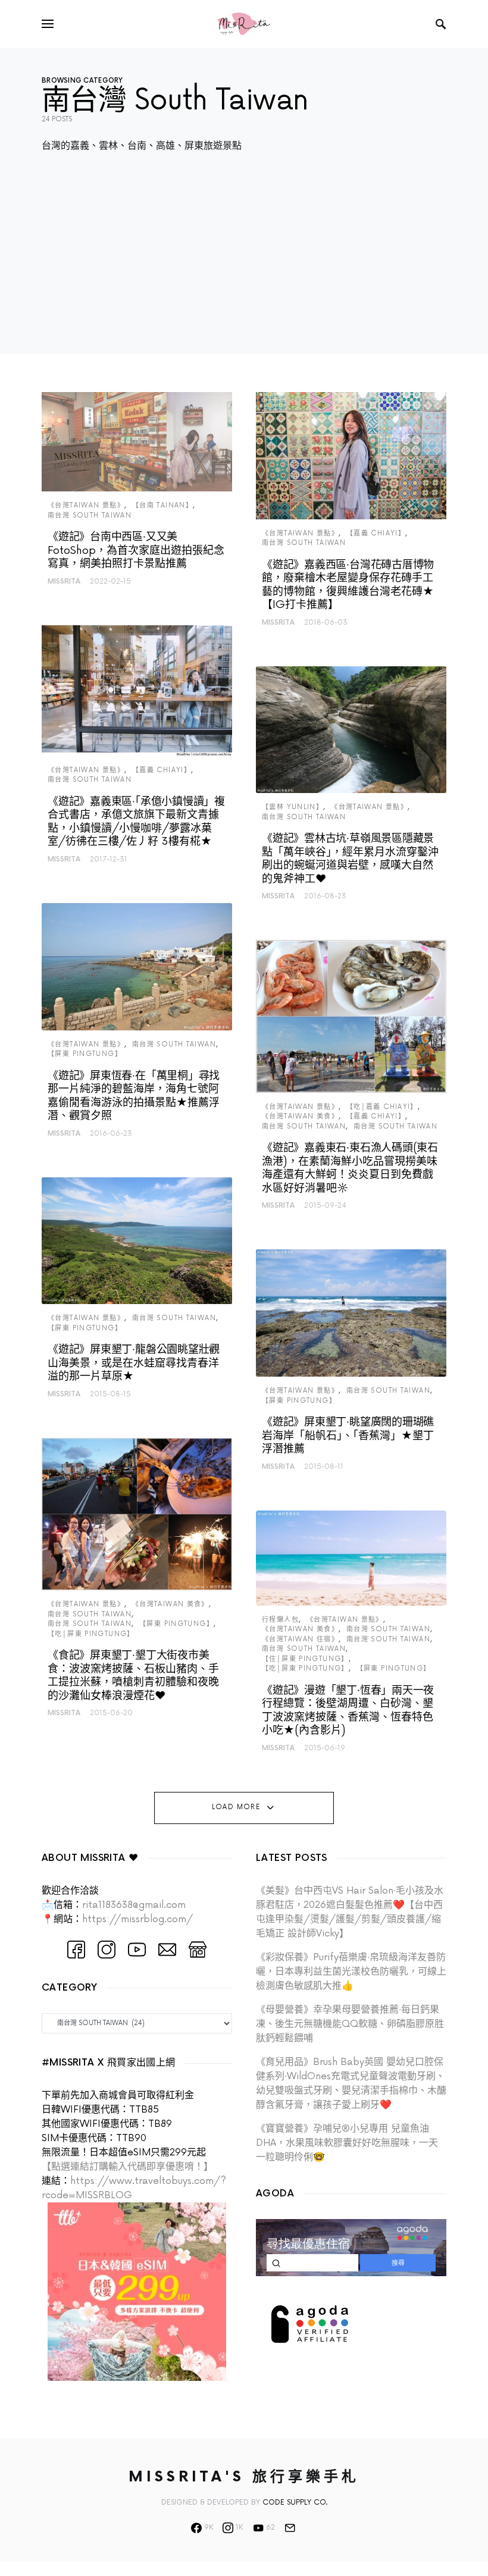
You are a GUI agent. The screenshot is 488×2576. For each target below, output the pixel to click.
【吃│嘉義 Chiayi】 (382, 1107)
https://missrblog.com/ (137, 1919)
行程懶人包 (280, 1620)
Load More (236, 1807)
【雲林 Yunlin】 (293, 807)
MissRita (64, 582)
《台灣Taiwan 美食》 (171, 1604)
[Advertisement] (244, 271)
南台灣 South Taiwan (90, 515)
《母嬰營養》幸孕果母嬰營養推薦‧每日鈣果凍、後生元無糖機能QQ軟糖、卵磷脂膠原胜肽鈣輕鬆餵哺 (350, 2024)
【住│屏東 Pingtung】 (305, 1659)
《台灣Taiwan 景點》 (86, 505)
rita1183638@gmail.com (134, 1905)
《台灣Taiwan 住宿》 (300, 1639)
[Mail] (290, 2528)
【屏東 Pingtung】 (85, 1054)
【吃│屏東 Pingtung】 (91, 1634)
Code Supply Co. (295, 2503)
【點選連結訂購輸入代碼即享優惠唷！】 (127, 2167)
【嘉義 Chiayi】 (162, 770)
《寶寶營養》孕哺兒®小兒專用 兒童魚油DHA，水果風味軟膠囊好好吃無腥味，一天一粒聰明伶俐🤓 (347, 2143)
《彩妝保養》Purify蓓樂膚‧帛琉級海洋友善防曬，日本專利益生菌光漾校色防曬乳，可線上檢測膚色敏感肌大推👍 (351, 1972)
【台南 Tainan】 (162, 505)
